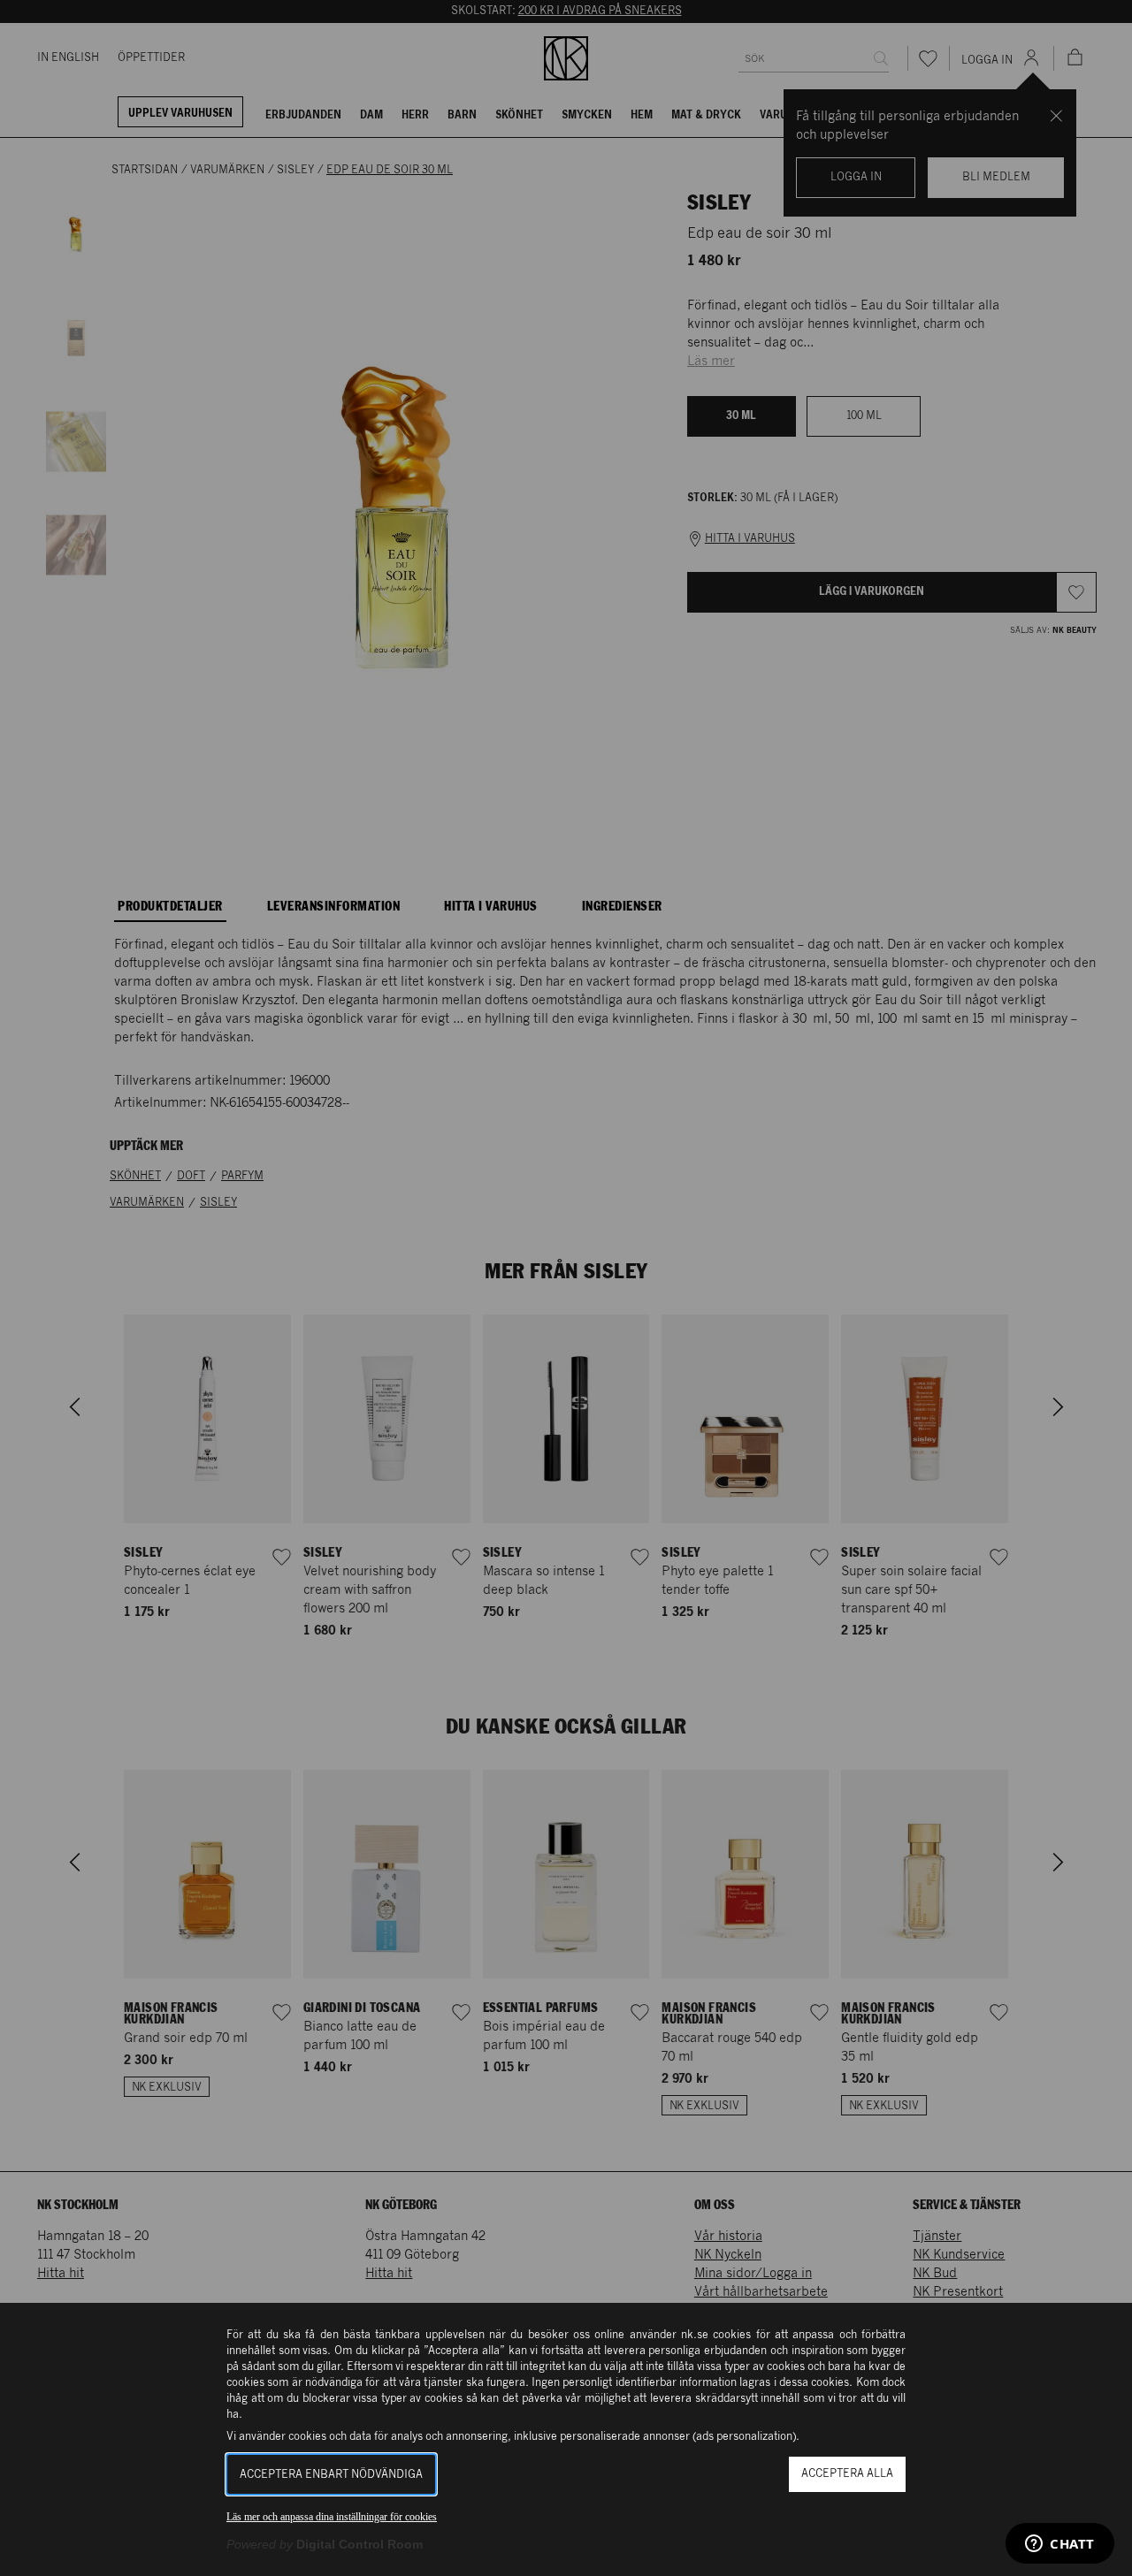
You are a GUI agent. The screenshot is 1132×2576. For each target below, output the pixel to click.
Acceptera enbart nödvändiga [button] (331, 2475)
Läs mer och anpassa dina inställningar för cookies (332, 2517)
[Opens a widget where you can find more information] (1060, 2545)
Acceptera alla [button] (847, 2474)
